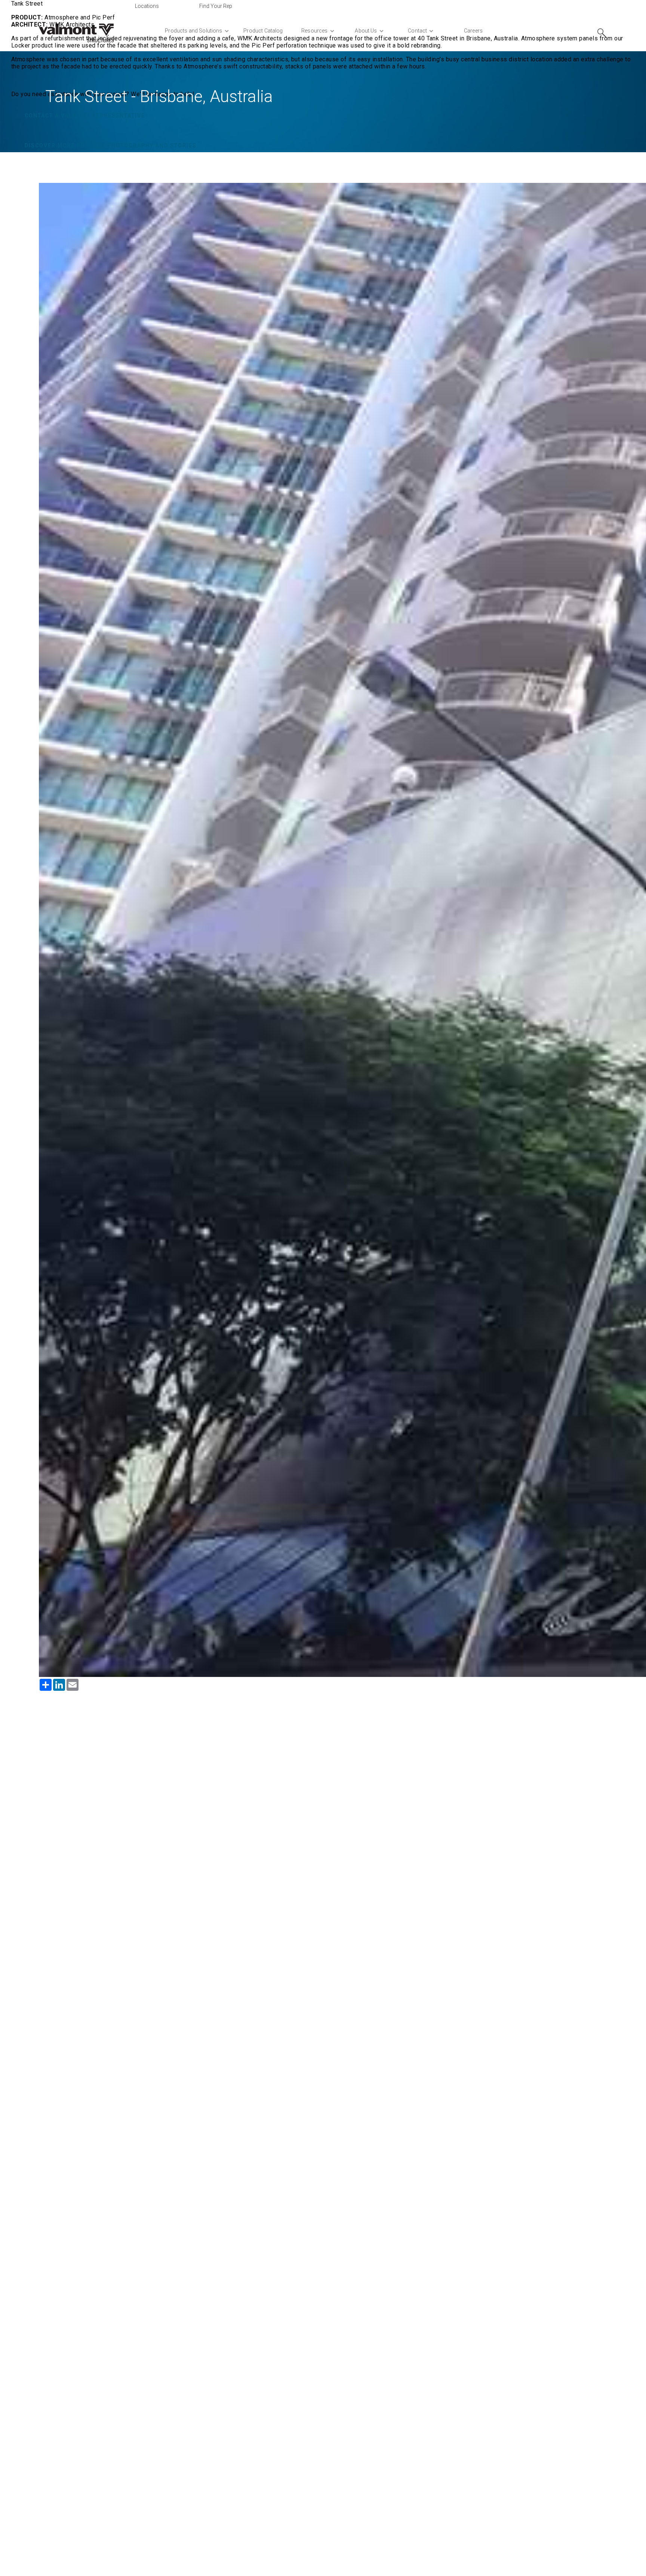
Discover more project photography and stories (111, 145)
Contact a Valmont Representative (85, 116)
